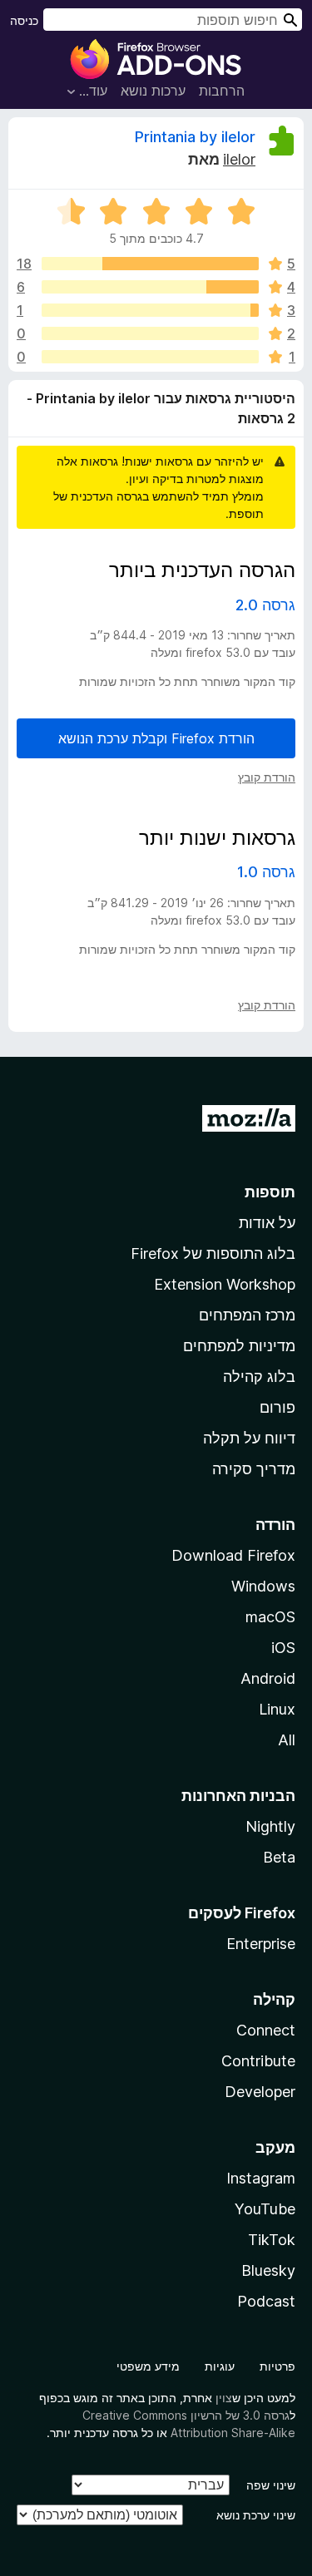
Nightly (270, 1826)
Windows (263, 1586)
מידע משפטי (148, 2366)
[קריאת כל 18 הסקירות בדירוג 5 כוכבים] (150, 264)
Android (268, 1678)
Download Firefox (233, 1555)
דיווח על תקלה (249, 1438)
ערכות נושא (153, 91)
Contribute (258, 2061)
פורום (277, 1407)
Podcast (266, 2301)
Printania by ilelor (195, 137)
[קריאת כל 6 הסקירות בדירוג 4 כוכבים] (150, 287)
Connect (266, 2030)
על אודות (267, 1223)
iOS (283, 1648)
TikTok (272, 2240)
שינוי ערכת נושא (256, 2515)
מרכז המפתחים (247, 1315)
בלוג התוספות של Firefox (213, 1253)
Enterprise (261, 1944)
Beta (279, 1857)
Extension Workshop (225, 1284)
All (287, 1740)
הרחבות (222, 91)
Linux (277, 1709)
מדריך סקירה (254, 1469)
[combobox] (173, 20)
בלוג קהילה (259, 1377)
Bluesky (268, 2270)
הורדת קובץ (267, 777)
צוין (224, 2398)
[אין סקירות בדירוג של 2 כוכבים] (150, 333)
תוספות (270, 1192)
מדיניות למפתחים (239, 1346)
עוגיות (220, 2366)
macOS (270, 1617)
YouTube (265, 2209)
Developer (260, 2092)
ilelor (239, 159)
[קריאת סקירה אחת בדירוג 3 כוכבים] (150, 310)
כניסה (24, 20)
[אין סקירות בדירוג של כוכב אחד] (150, 357)
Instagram (261, 2178)
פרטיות (277, 2366)
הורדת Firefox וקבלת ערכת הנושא (156, 738)
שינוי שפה (271, 2485)
